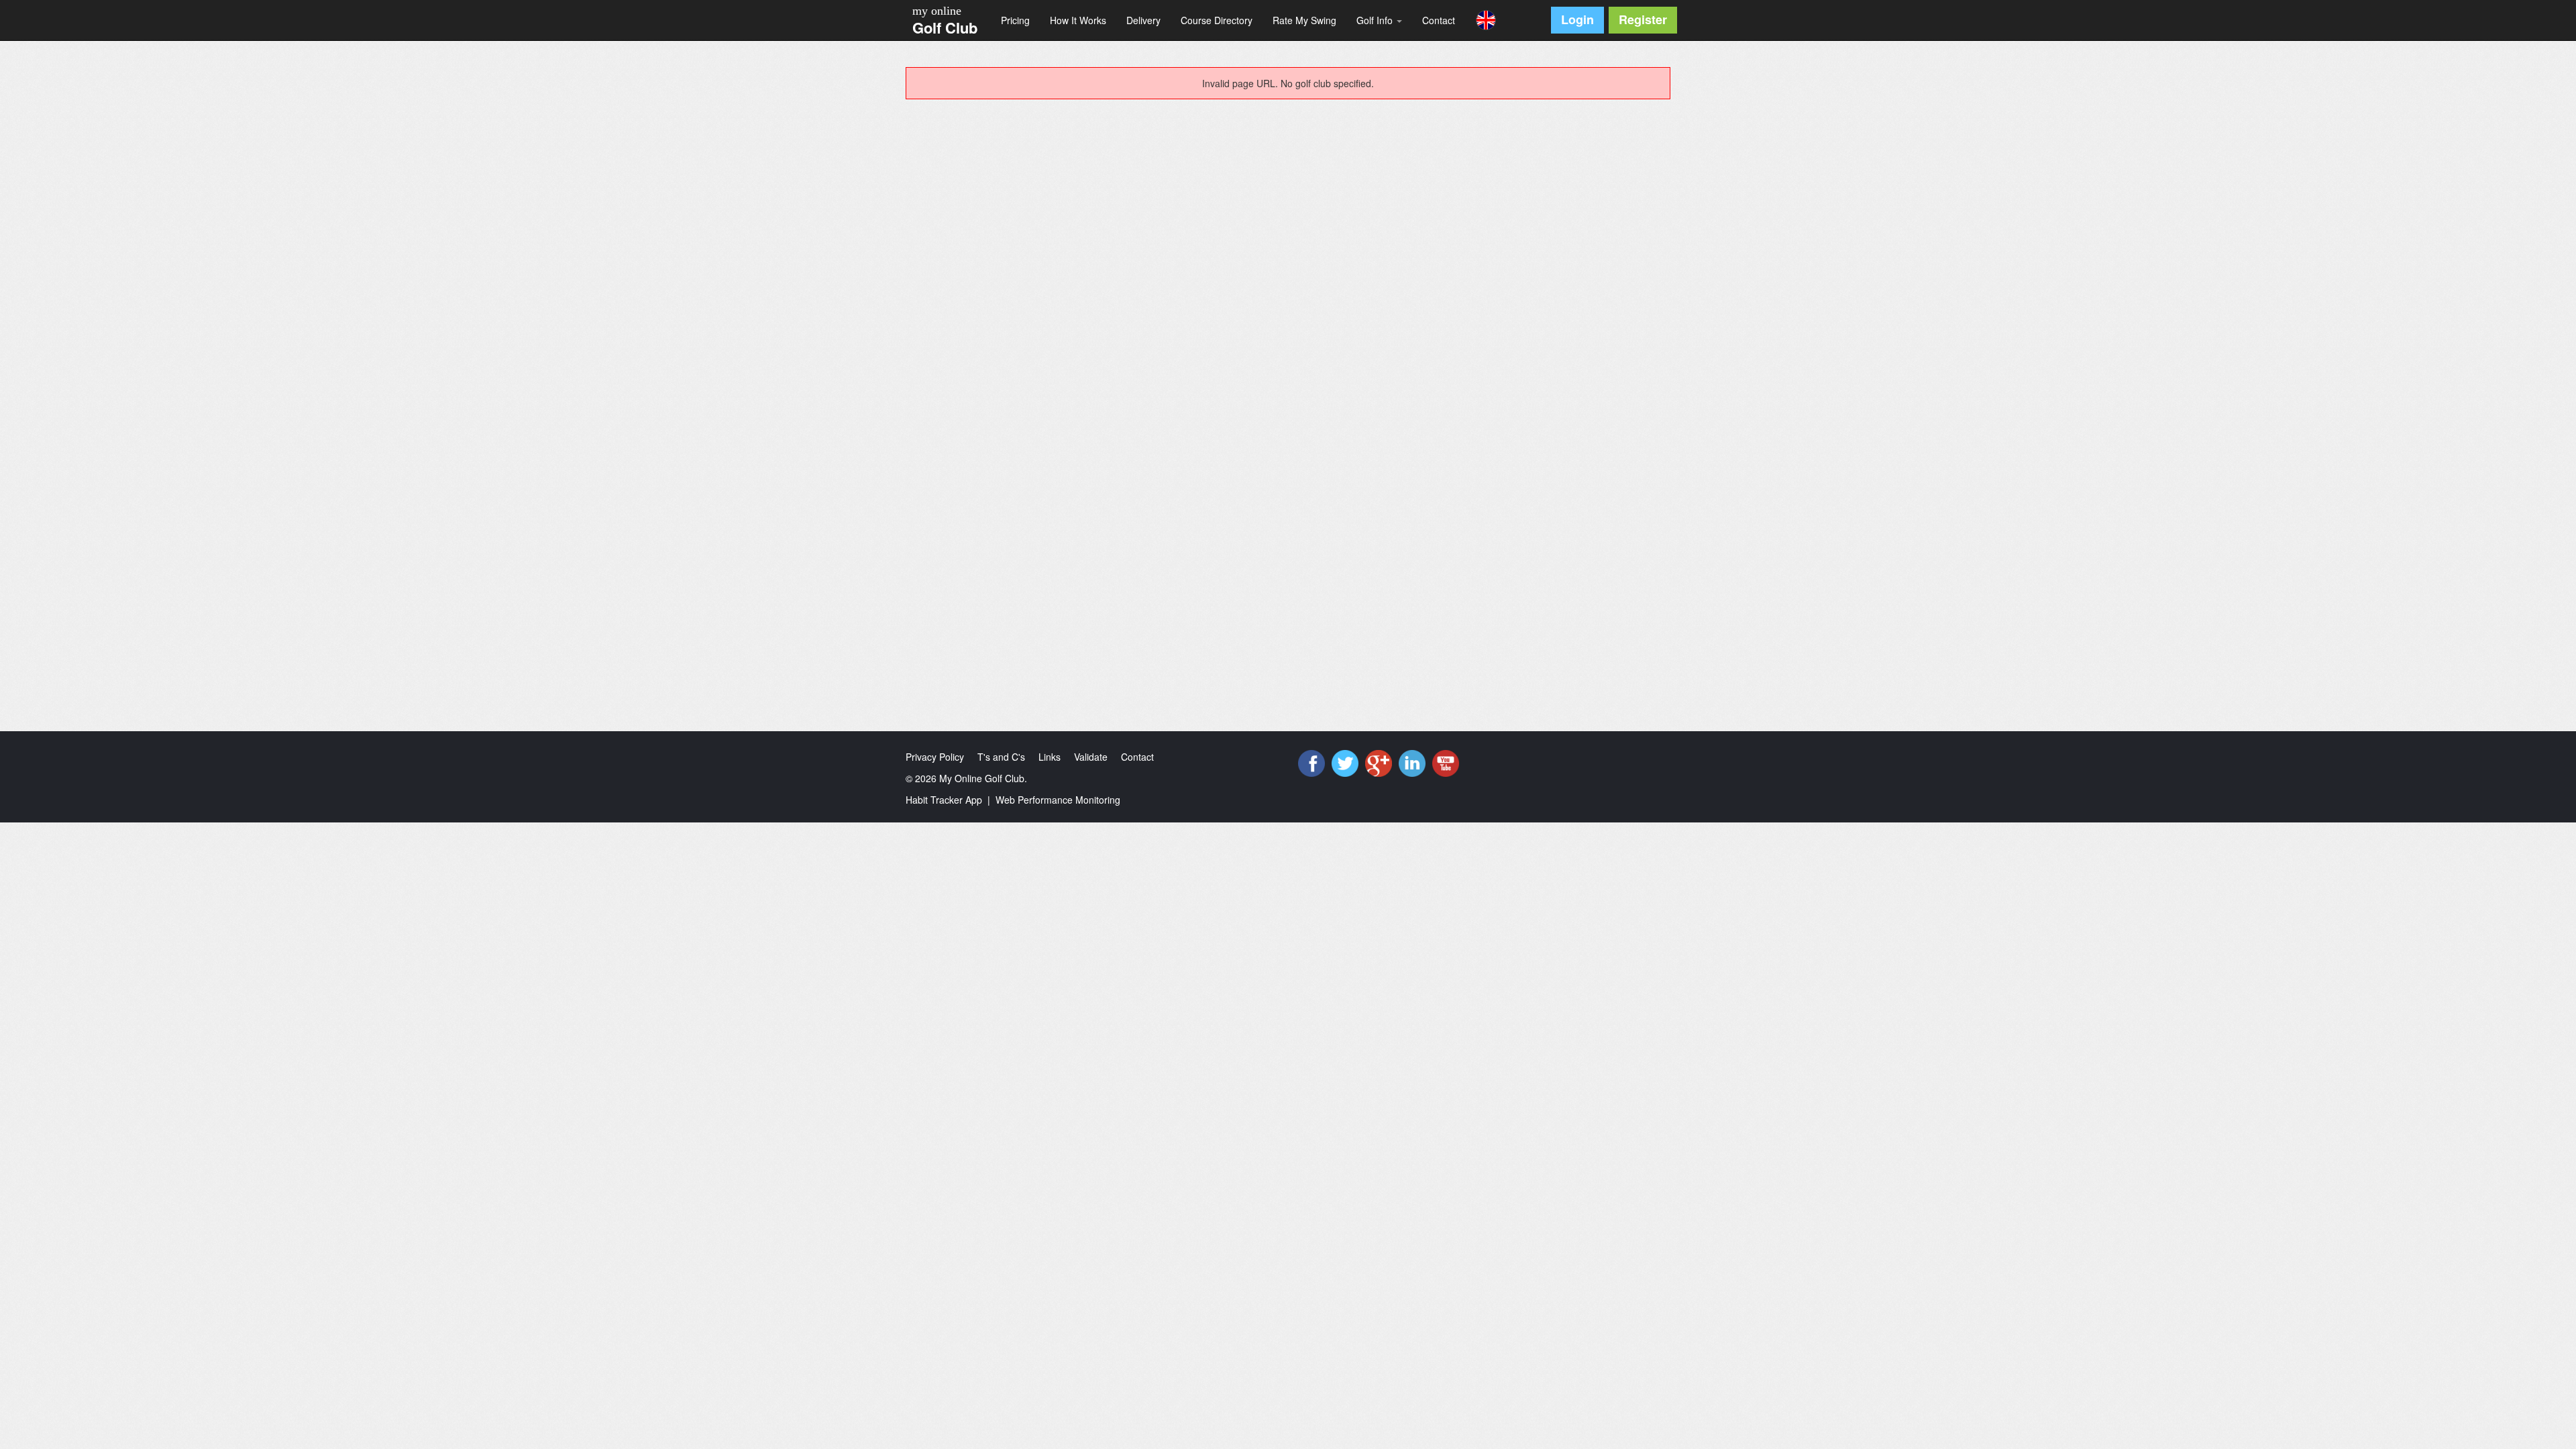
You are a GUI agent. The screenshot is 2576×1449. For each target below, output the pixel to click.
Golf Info (1376, 20)
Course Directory (1217, 20)
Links (1050, 757)
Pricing (1015, 20)
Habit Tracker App (944, 800)
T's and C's (1001, 757)
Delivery (1143, 20)
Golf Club (945, 28)
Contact (1439, 20)
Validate (1091, 757)
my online (937, 11)
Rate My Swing (1304, 20)
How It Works (1078, 20)
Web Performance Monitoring (1058, 800)
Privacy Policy (935, 757)
